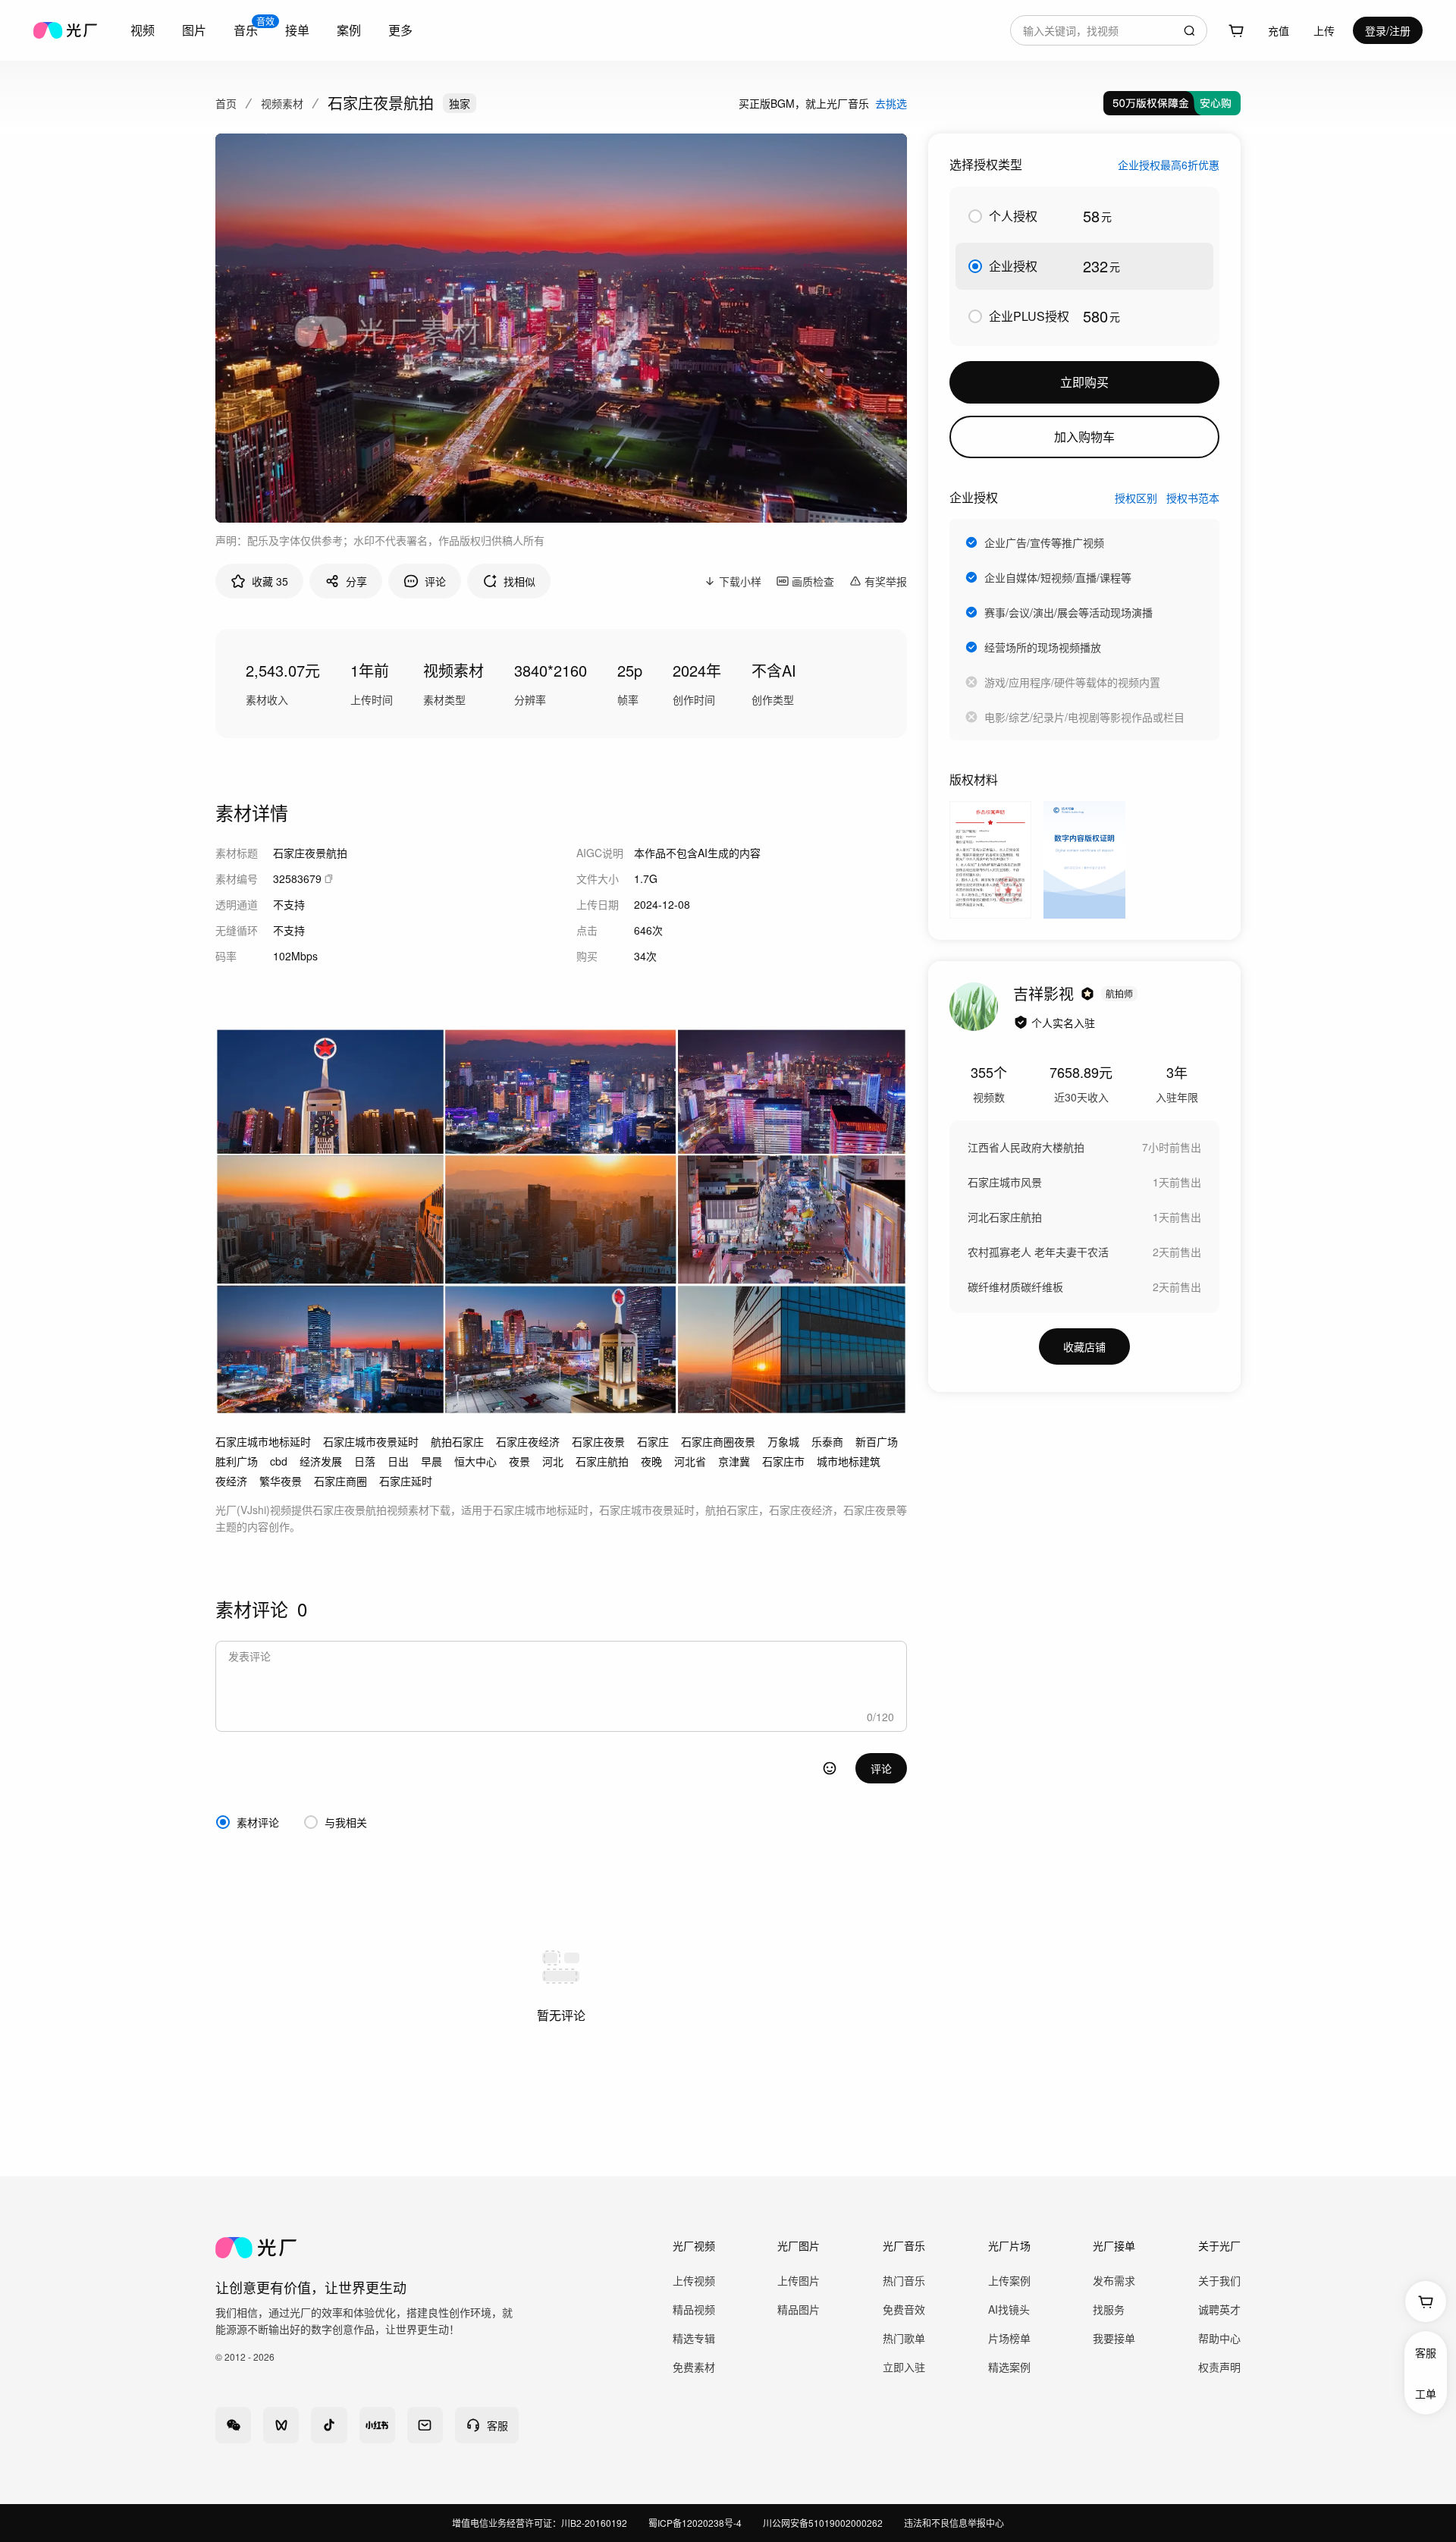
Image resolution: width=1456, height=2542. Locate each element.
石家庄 (653, 1441)
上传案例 (1009, 2280)
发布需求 (1114, 2280)
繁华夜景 (281, 1481)
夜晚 (651, 1461)
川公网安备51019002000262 (823, 2523)
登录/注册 (1388, 30)
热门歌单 (904, 2338)
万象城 (783, 1441)
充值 (1279, 30)
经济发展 (321, 1461)
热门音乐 (904, 2280)
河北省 (690, 1461)
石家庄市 (783, 1461)
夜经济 (231, 1481)
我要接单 (1114, 2338)
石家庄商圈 (340, 1481)
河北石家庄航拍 (1005, 1217)
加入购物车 (1084, 437)
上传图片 (799, 2280)
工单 (1426, 2393)
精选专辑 (694, 2338)
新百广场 (877, 1441)
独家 (460, 103)
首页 (226, 103)
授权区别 (1136, 498)
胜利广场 (237, 1461)
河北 (553, 1461)
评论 (881, 1768)
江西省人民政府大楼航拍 (1026, 1147)
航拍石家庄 (457, 1441)
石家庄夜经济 (528, 1441)
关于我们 (1219, 2280)
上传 (1324, 30)
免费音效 (904, 2309)
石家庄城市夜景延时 (371, 1441)
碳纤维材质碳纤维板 (1015, 1287)
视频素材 (282, 103)
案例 (349, 30)
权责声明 (1219, 2367)
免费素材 (694, 2367)
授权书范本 (1193, 498)
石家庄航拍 (602, 1461)
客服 (1426, 2352)
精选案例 (1009, 2367)
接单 (297, 30)
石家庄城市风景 (1005, 1182)
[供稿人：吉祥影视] (974, 1007)
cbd (279, 1461)
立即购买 (1084, 382)
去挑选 (891, 103)
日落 (365, 1461)
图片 (194, 30)
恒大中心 (475, 1461)
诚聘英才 (1219, 2309)
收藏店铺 (1084, 1346)
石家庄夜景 (598, 1441)
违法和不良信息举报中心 (954, 2523)
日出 (398, 1461)
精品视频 (694, 2309)
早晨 (431, 1461)
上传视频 (694, 2280)
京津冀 (734, 1461)
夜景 (519, 1461)
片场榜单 (1009, 2338)
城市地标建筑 (849, 1461)
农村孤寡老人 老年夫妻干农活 (1038, 1252)
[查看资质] (1021, 1023)
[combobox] (1109, 30)
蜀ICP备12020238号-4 (695, 2523)
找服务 (1109, 2309)
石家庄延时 (406, 1481)
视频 (143, 30)
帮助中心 (1219, 2338)
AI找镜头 (1009, 2309)
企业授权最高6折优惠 (1169, 165)
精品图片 (799, 2309)
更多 (400, 30)
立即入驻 (904, 2367)
